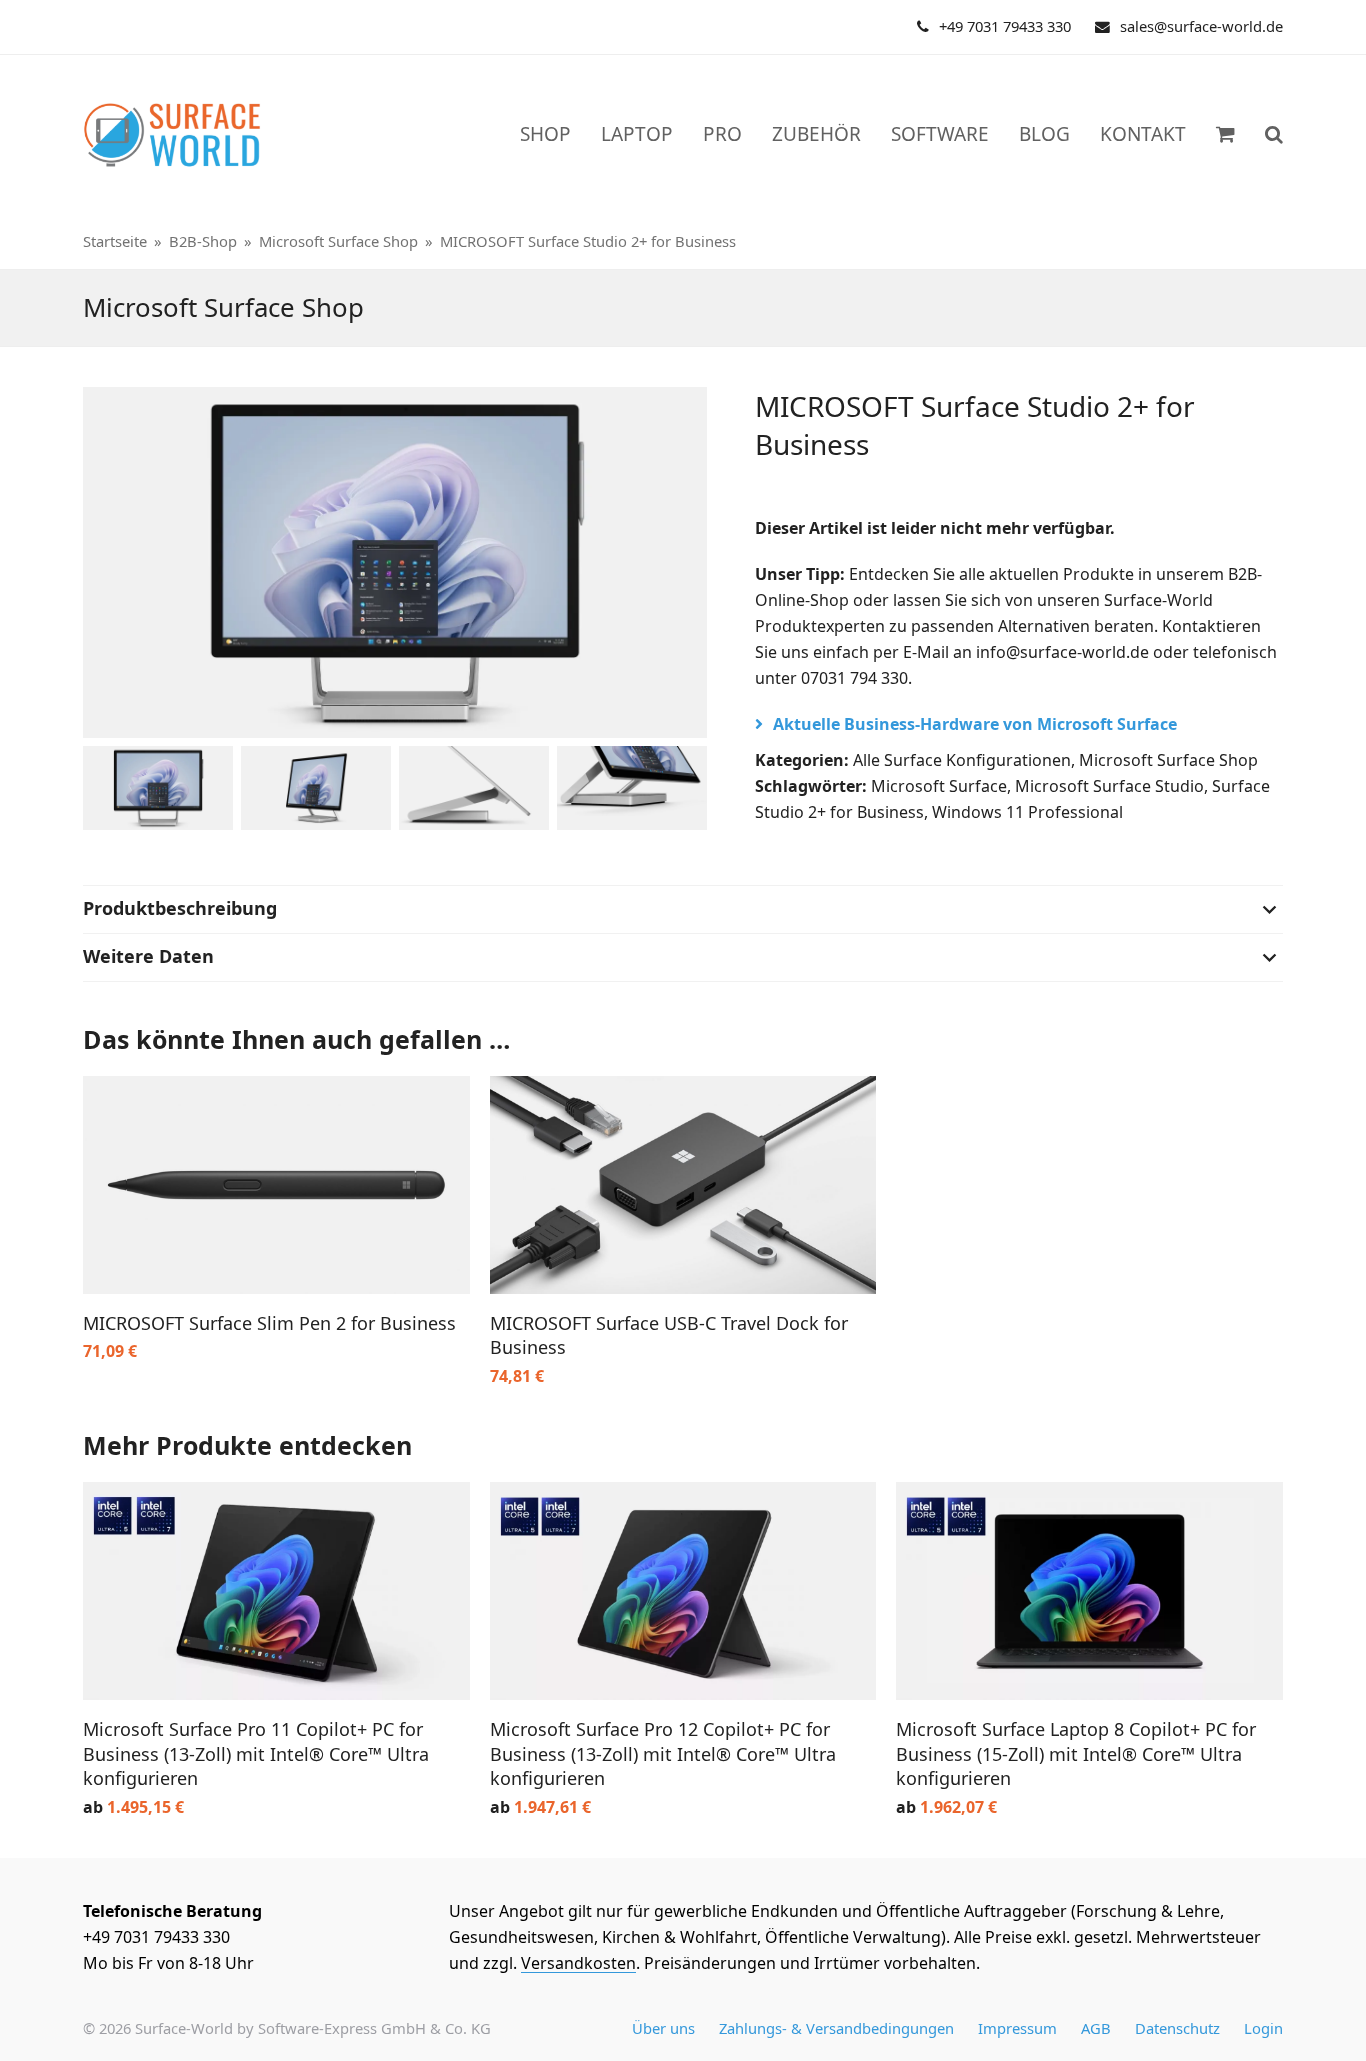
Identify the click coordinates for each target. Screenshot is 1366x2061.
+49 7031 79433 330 (1005, 26)
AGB (1096, 2028)
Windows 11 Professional (1027, 812)
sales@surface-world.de (1201, 26)
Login (1263, 2028)
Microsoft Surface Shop (1168, 760)
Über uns (663, 2028)
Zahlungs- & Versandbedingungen (836, 2028)
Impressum (1017, 2028)
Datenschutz (1177, 2028)
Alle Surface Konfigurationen (962, 760)
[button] (1274, 135)
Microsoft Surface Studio (1109, 786)
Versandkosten (578, 1963)
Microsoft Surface (939, 786)
